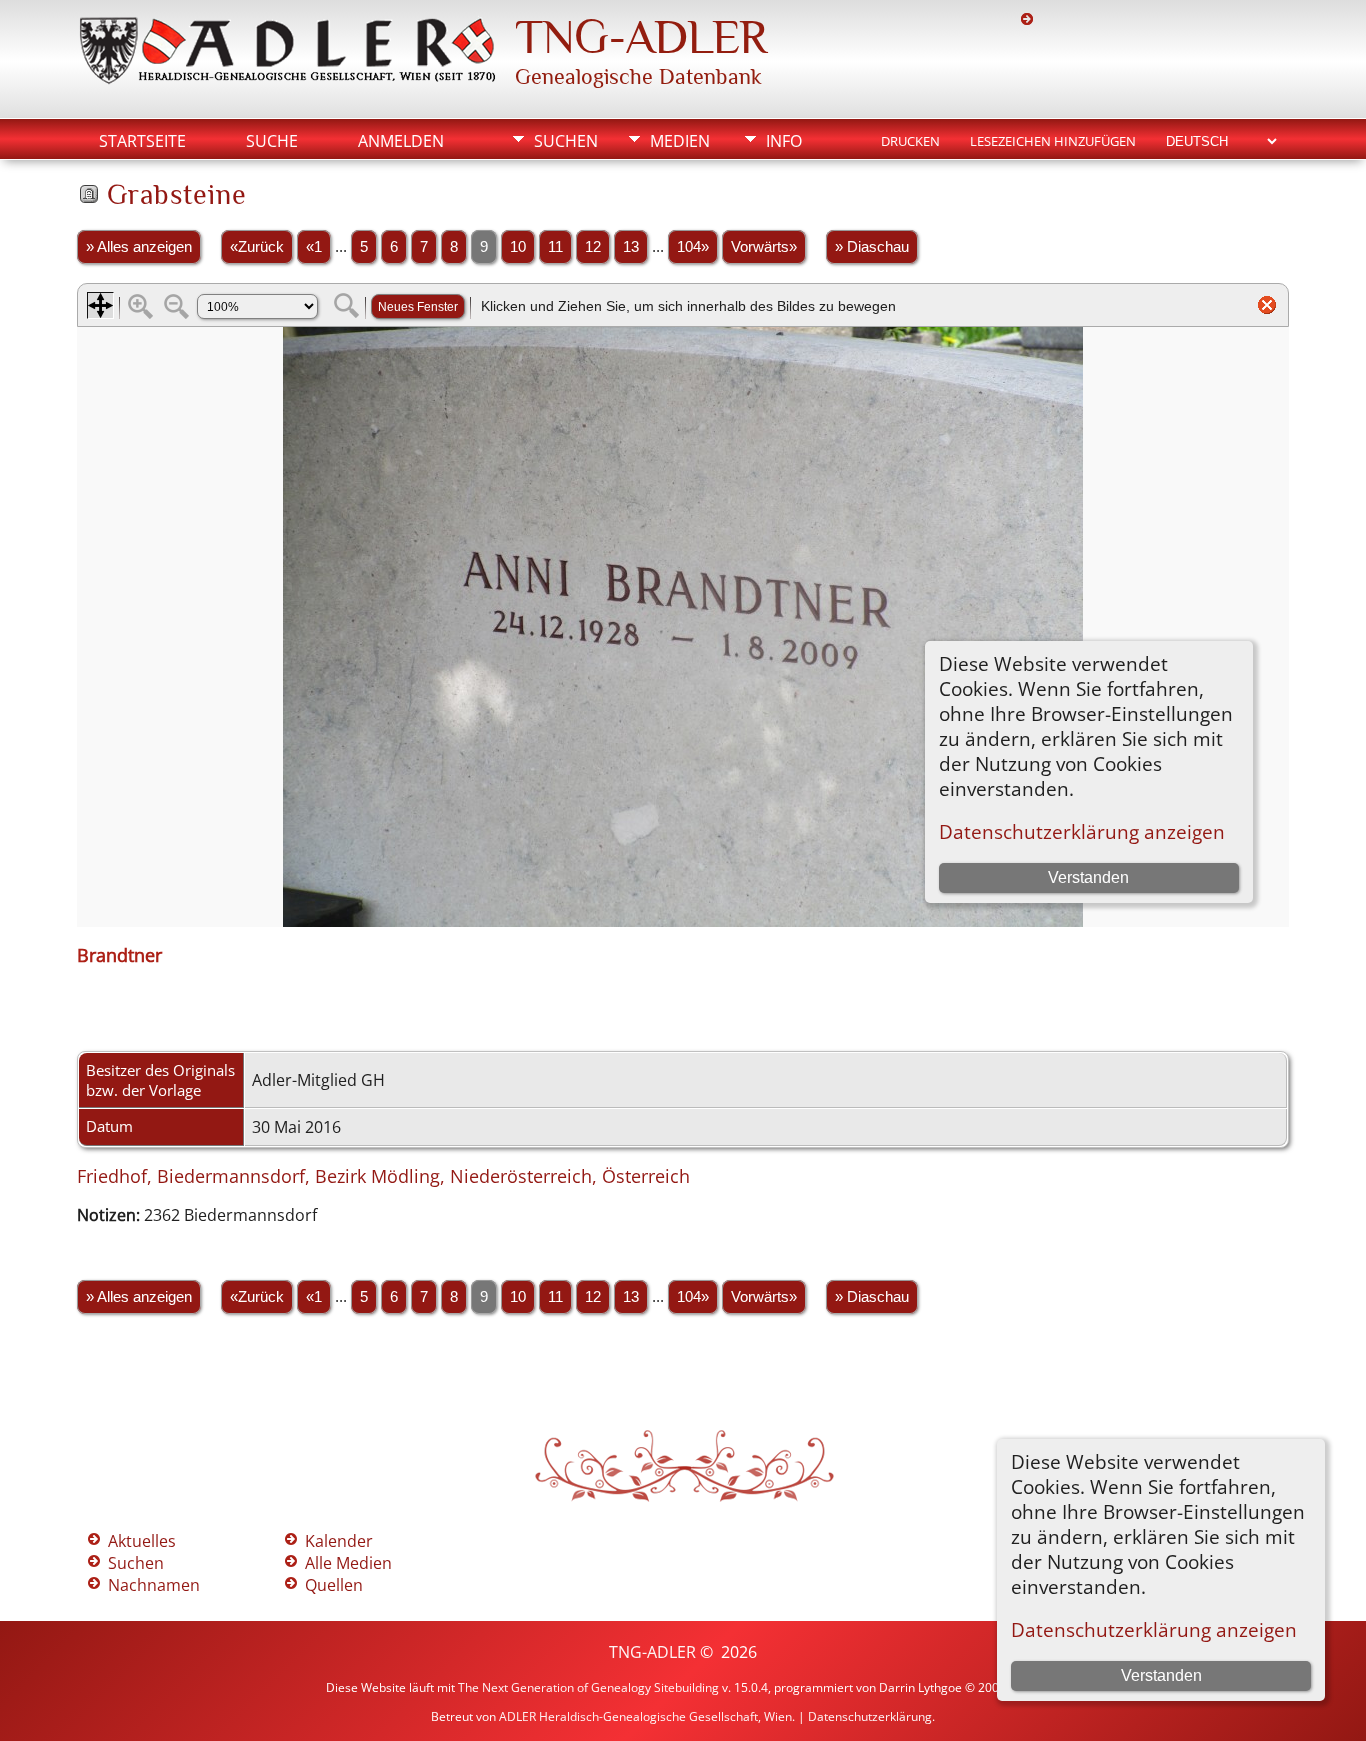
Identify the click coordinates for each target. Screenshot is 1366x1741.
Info (784, 141)
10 (518, 247)
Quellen (334, 1585)
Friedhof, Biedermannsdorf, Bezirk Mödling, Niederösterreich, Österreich (383, 1176)
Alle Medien (348, 1563)
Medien (680, 141)
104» (693, 247)
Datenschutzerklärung (870, 1716)
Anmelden (401, 141)
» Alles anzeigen (139, 247)
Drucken (910, 141)
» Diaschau (872, 247)
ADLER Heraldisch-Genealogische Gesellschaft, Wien (645, 1716)
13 (631, 247)
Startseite (142, 141)
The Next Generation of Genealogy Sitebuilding (588, 1687)
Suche (272, 141)
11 (555, 247)
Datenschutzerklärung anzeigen (1154, 1629)
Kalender (339, 1541)
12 (593, 247)
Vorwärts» (764, 247)
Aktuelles (142, 1541)
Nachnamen (154, 1585)
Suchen (566, 141)
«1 (314, 247)
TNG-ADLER (641, 37)
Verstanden (1161, 1675)
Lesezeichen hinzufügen (1053, 141)
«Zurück (257, 247)
